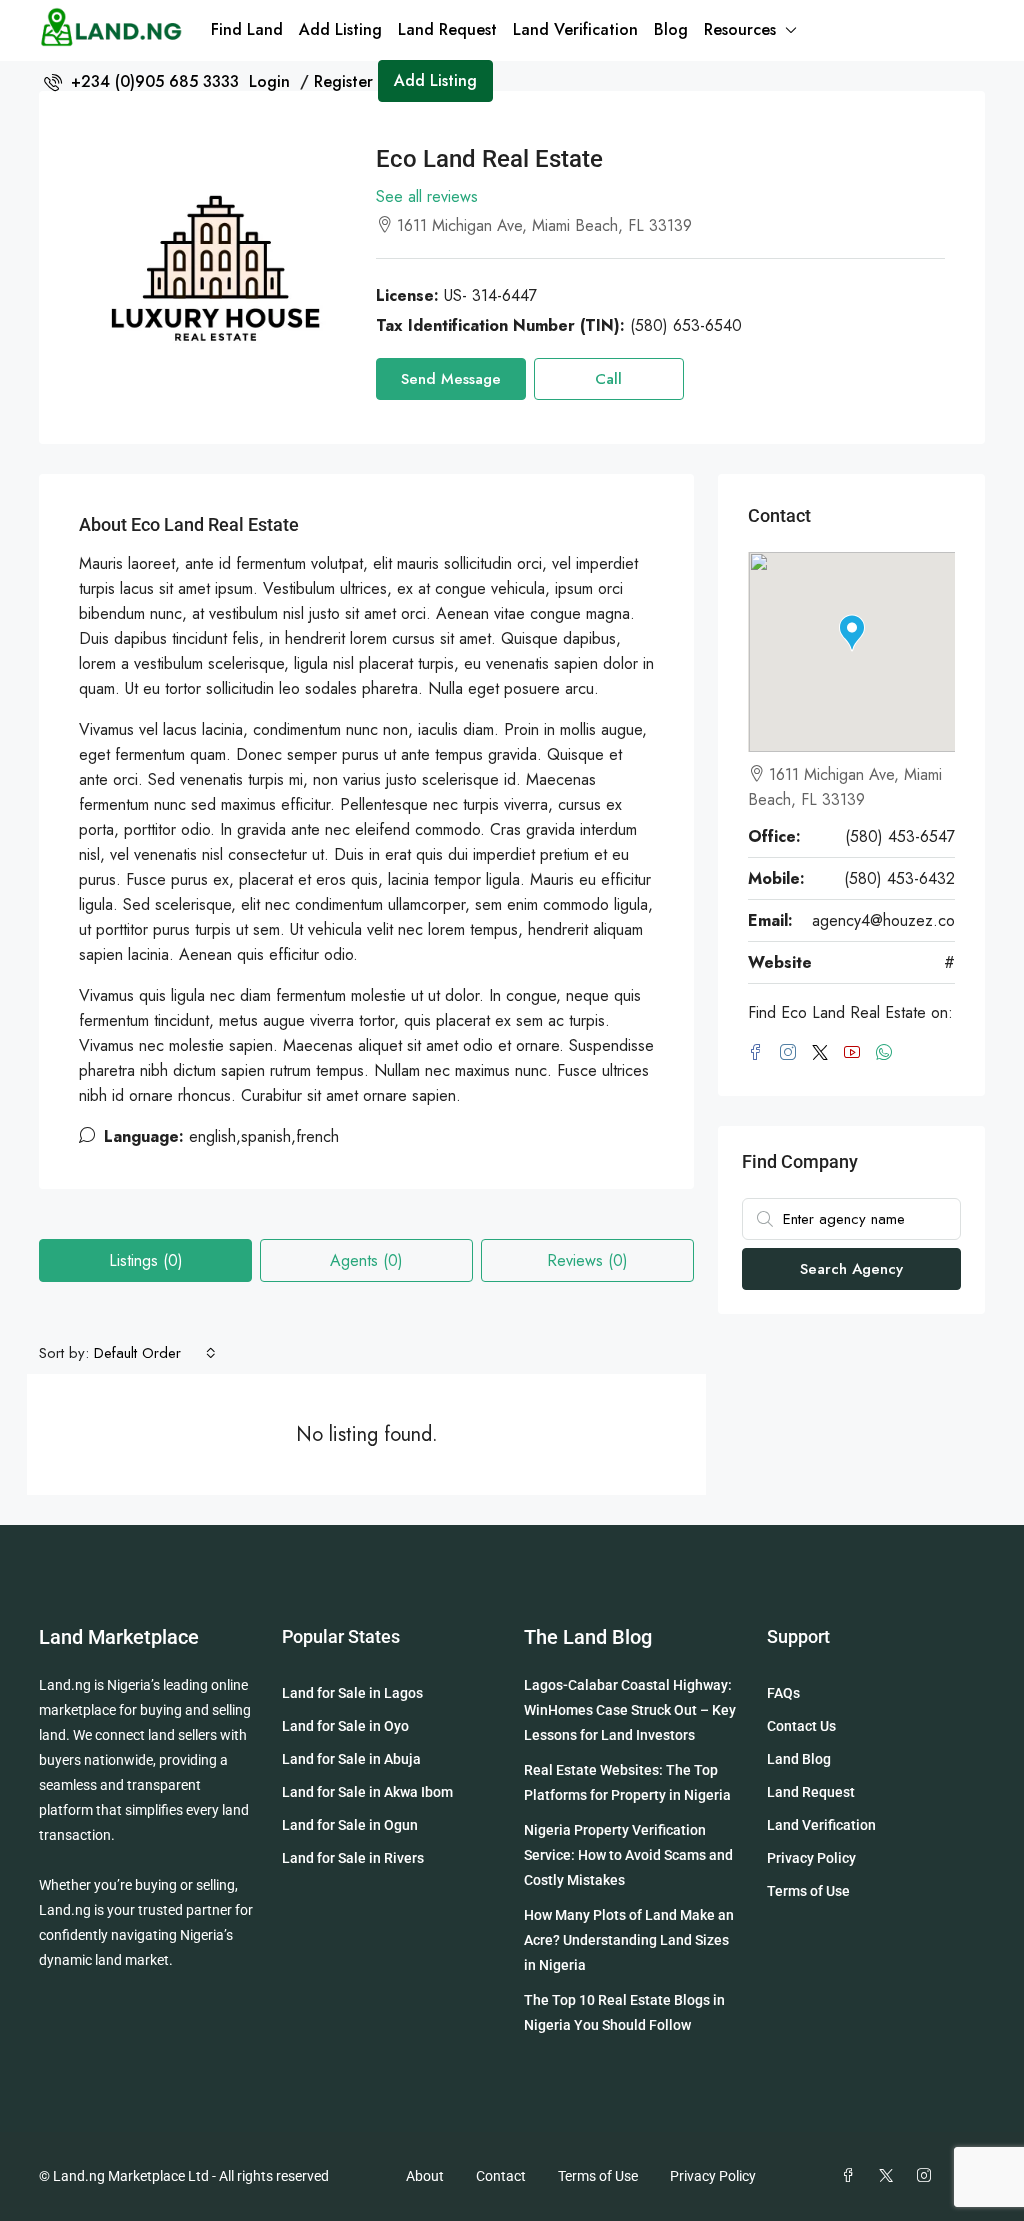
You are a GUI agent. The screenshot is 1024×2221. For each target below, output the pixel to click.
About (425, 2176)
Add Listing (340, 29)
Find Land (247, 29)
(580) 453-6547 (900, 836)
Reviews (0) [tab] (587, 1260)
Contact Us (801, 1726)
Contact (501, 2176)
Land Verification (575, 29)
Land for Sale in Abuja (351, 1759)
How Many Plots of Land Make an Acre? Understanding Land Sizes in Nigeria (629, 1940)
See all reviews (427, 196)
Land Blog (799, 1759)
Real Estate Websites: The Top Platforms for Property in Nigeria (627, 1782)
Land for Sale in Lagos (352, 1693)
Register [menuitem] (343, 81)
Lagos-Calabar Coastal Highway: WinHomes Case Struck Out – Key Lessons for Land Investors (630, 1710)
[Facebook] (852, 2176)
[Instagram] (928, 2176)
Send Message (451, 379)
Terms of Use (808, 1891)
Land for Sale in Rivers (353, 1858)
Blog (671, 29)
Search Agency (851, 1269)
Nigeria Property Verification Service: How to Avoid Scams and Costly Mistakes (628, 1855)
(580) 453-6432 (899, 878)
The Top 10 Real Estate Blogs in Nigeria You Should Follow (624, 2012)
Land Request (447, 29)
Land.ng (65, 1685)
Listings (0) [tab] (146, 1260)
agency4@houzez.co (883, 920)
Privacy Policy (811, 1858)
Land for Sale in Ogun (350, 1825)
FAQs (783, 1693)
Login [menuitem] (272, 81)
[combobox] (155, 1353)
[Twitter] (890, 2176)
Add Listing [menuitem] (435, 80)
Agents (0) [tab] (366, 1260)
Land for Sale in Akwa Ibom (367, 1792)
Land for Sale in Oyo (345, 1726)
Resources (740, 29)
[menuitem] (141, 81)
